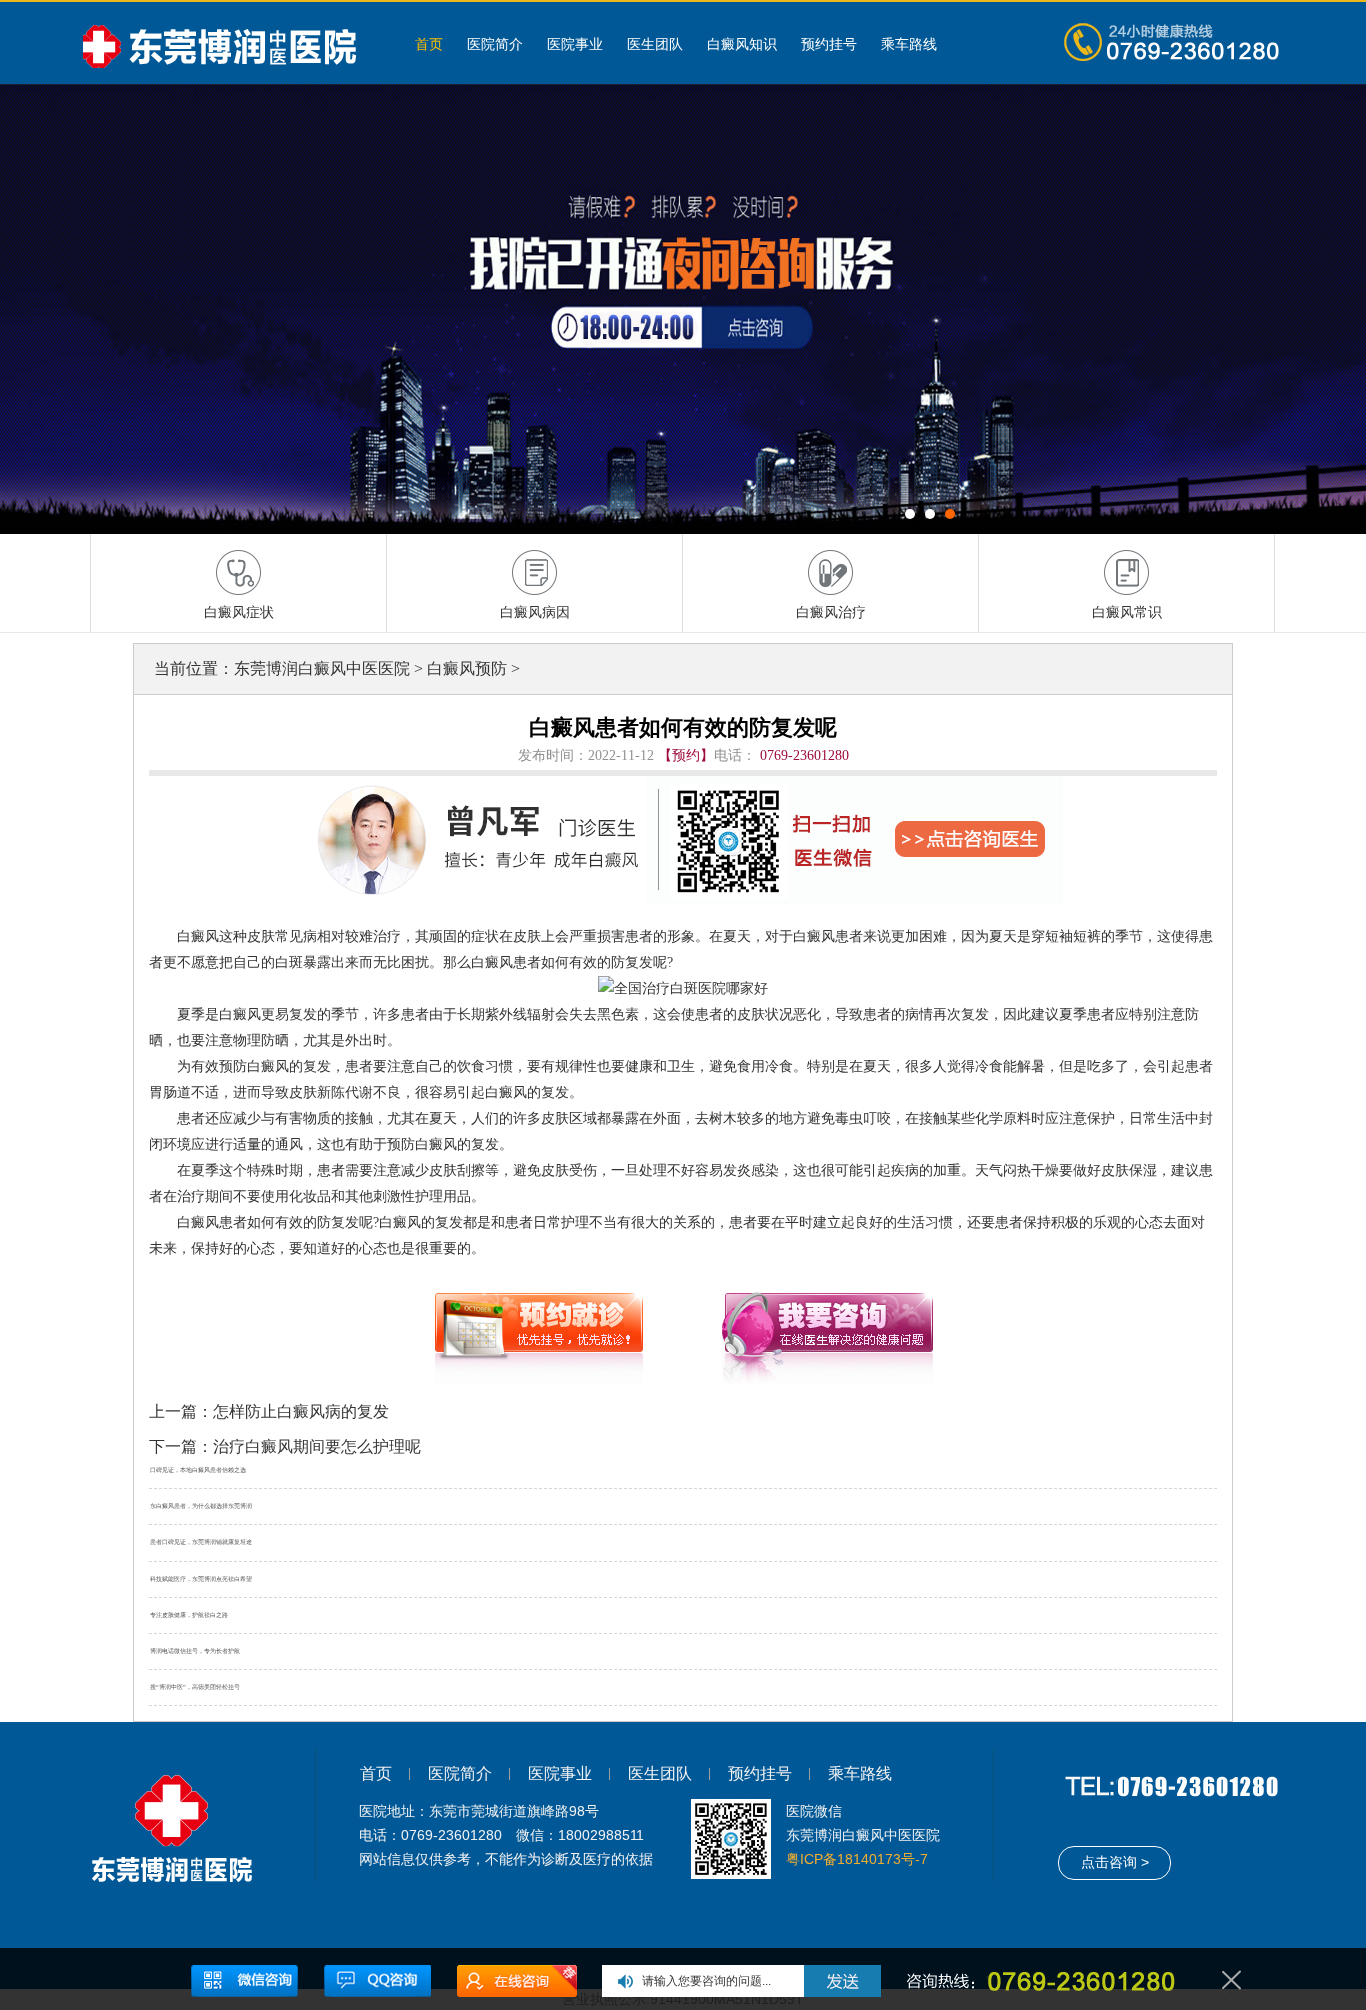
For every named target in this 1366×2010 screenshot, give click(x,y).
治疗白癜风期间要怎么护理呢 (317, 1446)
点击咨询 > (1115, 1862)
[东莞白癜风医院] (228, 43)
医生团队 (655, 44)
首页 (429, 44)
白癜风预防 (467, 668)
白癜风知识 (742, 44)
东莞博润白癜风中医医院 (322, 668)
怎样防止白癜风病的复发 (301, 1411)
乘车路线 (909, 44)
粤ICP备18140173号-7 (857, 1859)
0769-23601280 (804, 755)
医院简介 (495, 44)
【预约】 (686, 755)
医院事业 (575, 44)
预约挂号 (829, 44)
